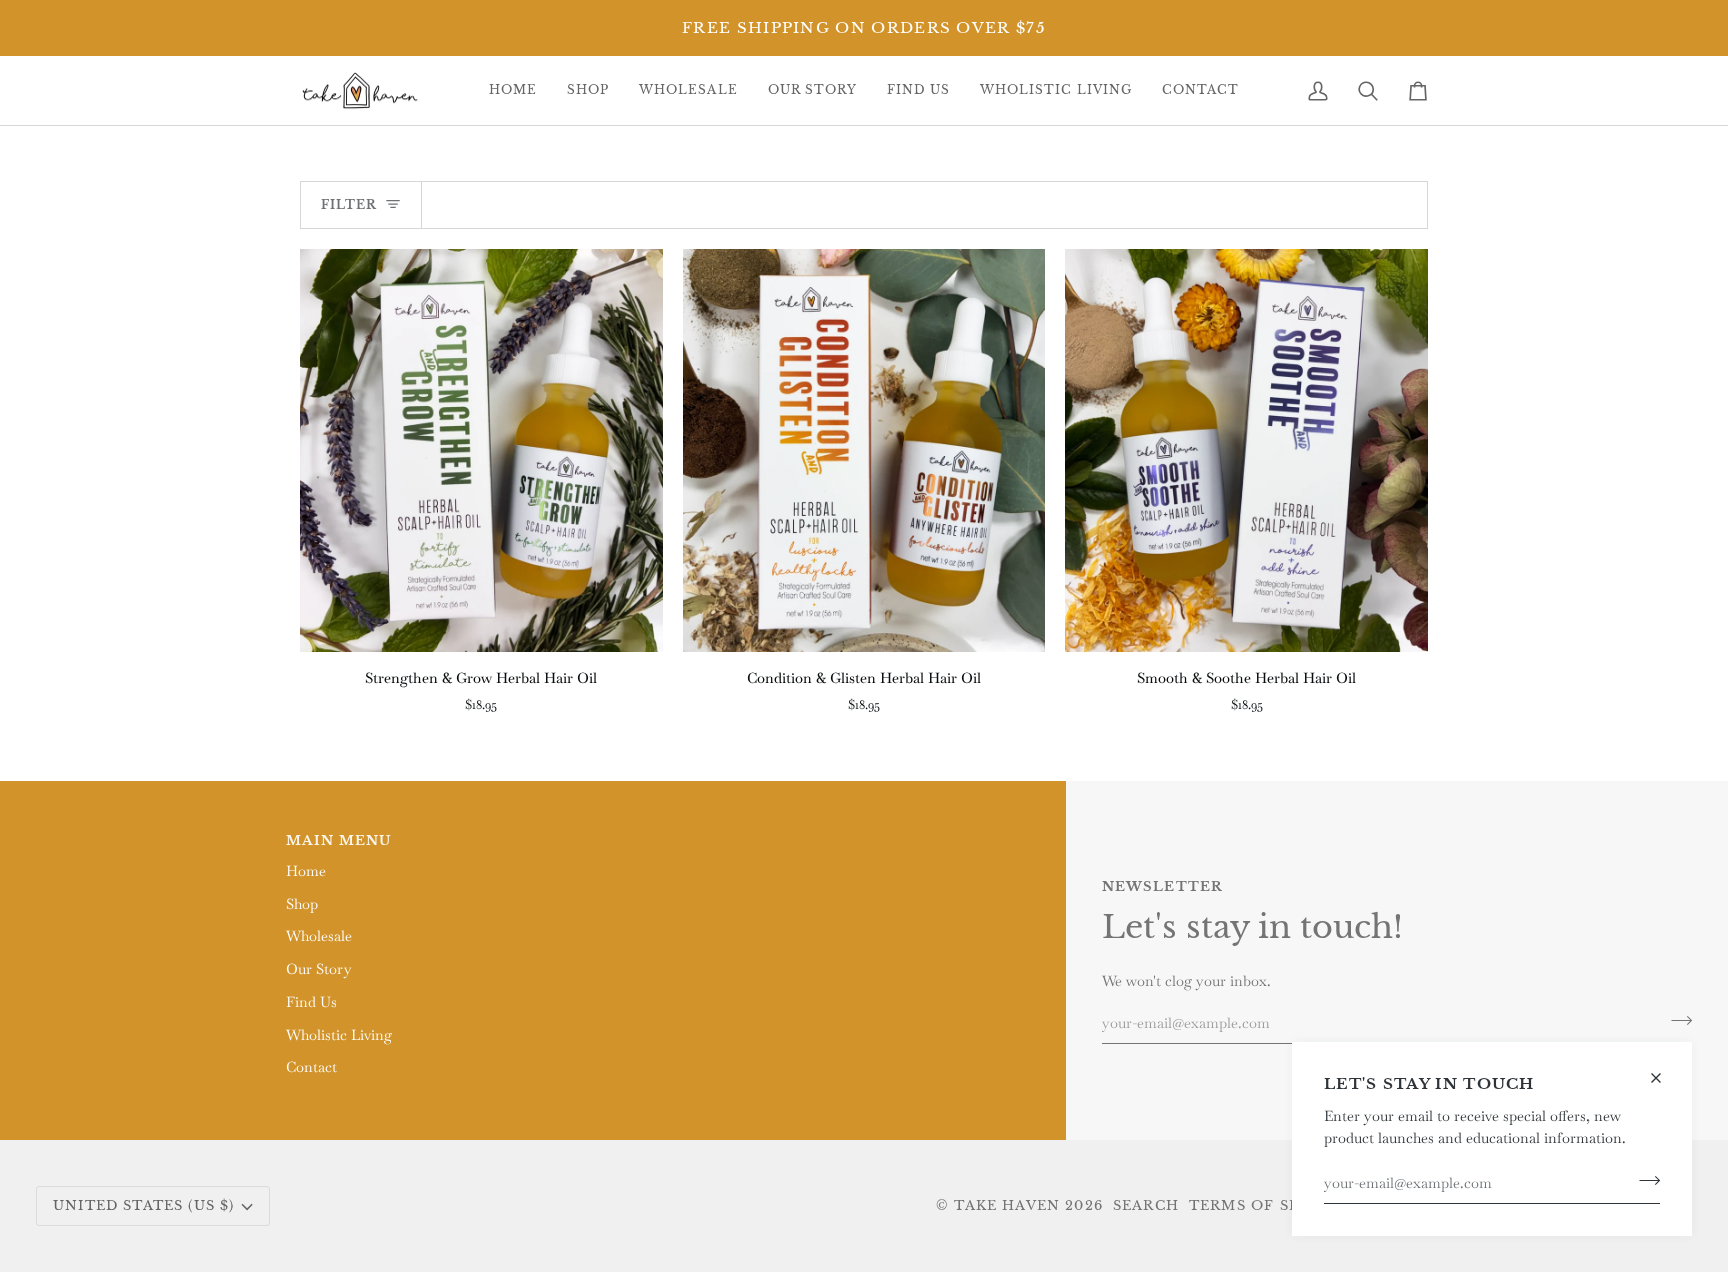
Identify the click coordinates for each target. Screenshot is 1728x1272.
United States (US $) (143, 1205)
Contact (311, 1067)
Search (1146, 1205)
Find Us (311, 1002)
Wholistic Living (339, 1035)
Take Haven (1007, 1205)
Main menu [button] (339, 840)
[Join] (1643, 1180)
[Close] (1664, 1069)
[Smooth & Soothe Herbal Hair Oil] (1246, 450)
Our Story (319, 969)
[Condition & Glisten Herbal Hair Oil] (864, 450)
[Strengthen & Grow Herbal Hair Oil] (481, 450)
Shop (302, 904)
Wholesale (319, 936)
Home (306, 871)
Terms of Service (1268, 1205)
